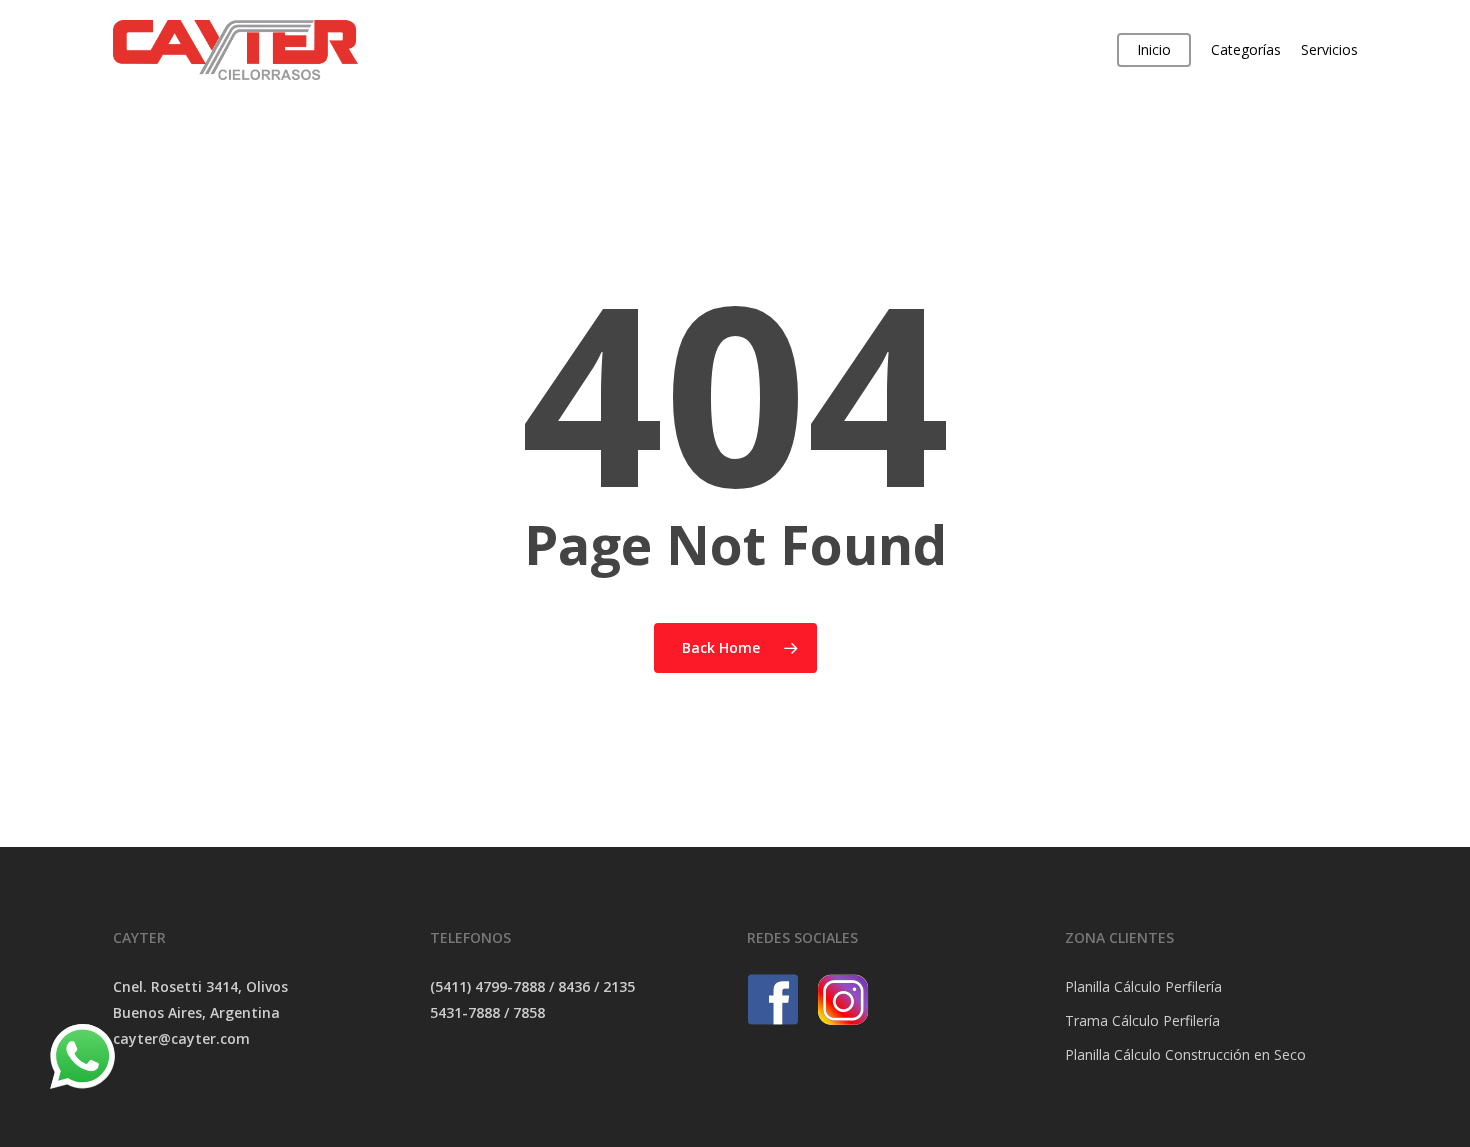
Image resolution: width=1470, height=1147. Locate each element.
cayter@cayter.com (181, 1038)
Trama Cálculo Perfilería (1142, 1020)
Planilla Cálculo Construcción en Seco (1185, 1054)
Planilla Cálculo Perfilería (1143, 986)
